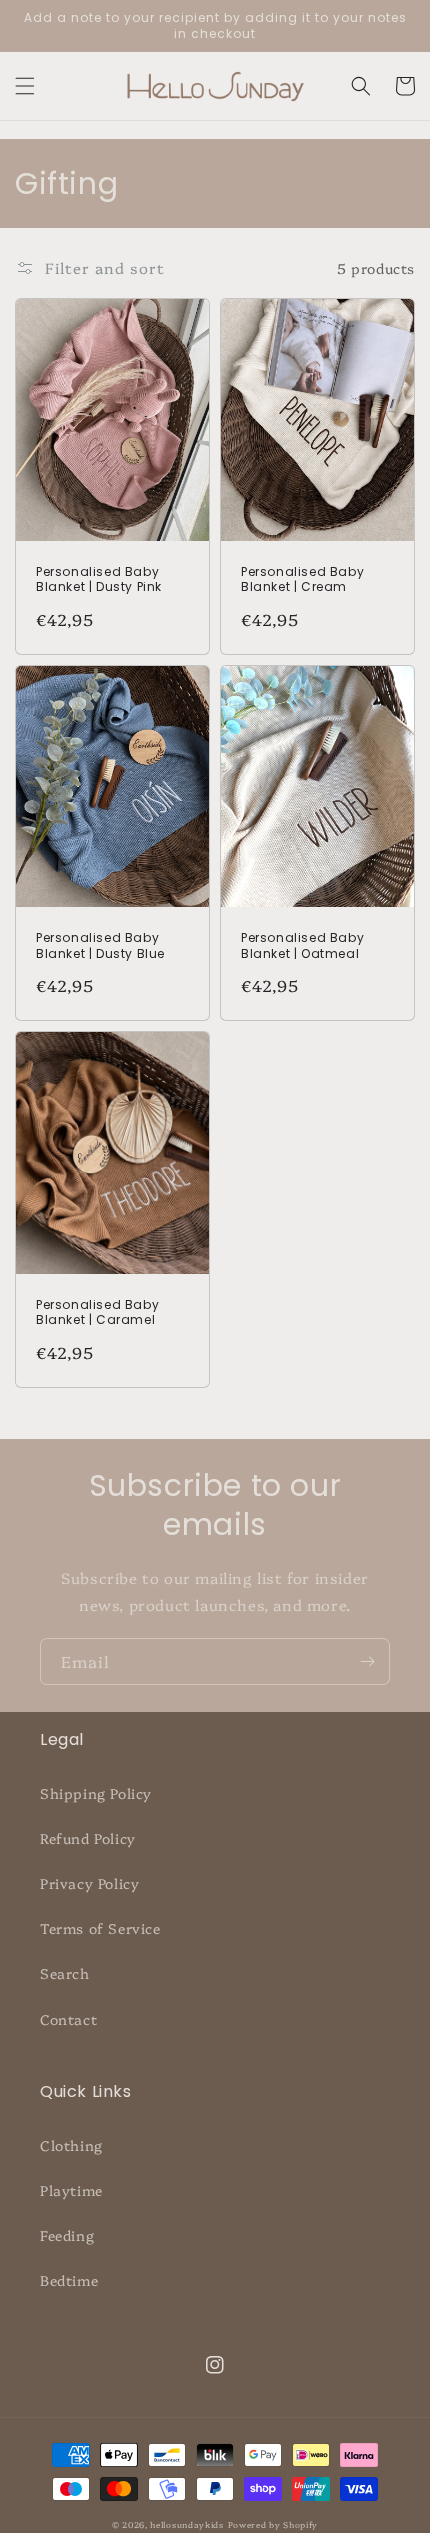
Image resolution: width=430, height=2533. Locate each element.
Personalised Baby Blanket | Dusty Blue (100, 945)
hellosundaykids (187, 2524)
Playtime (71, 2190)
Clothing (71, 2145)
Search (65, 1973)
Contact (68, 2019)
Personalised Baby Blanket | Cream (302, 579)
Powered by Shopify (273, 2524)
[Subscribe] (367, 1661)
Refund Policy (88, 1838)
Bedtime (69, 2280)
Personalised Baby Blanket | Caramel (97, 1312)
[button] (25, 86)
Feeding (67, 2235)
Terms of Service (100, 1928)
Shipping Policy (96, 1793)
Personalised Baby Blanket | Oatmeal (302, 945)
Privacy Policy (89, 1883)
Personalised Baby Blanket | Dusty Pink (99, 579)
